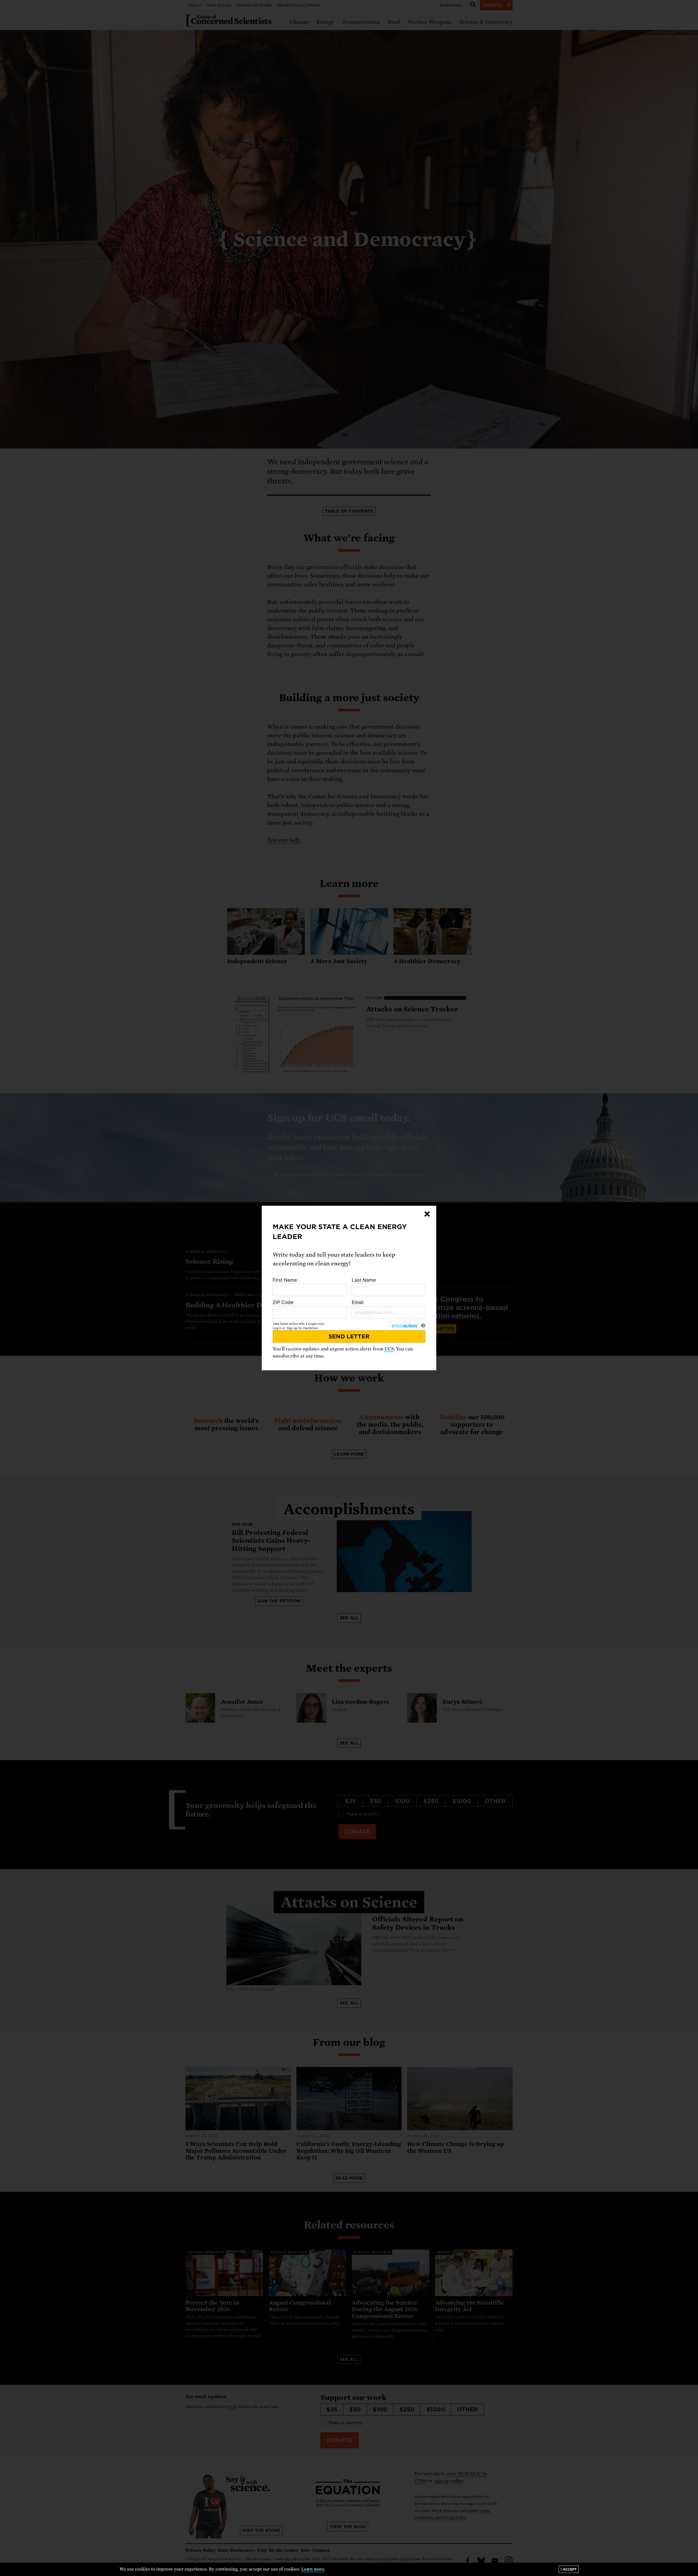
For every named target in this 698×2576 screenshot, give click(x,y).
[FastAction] (404, 1326)
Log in (277, 1328)
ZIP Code (283, 1302)
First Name (285, 1280)
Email (358, 1302)
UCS (389, 1349)
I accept (569, 2569)
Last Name (364, 1280)
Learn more (313, 2569)
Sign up (292, 1328)
